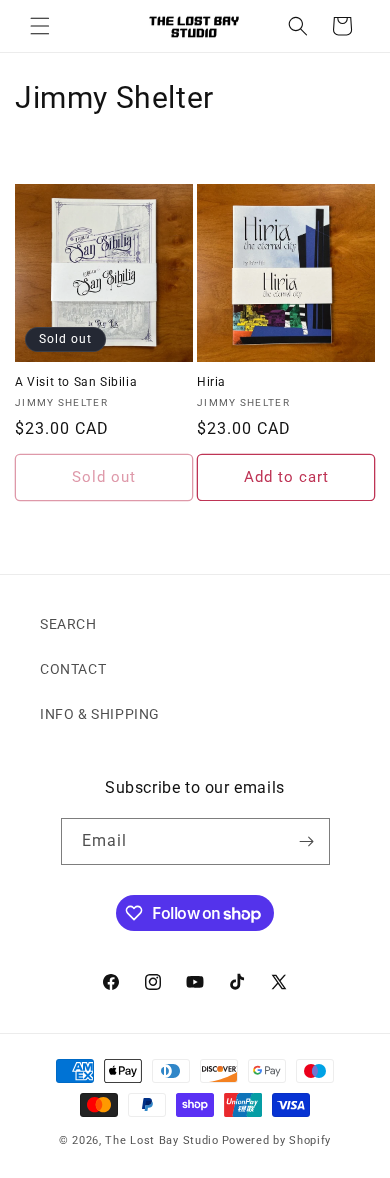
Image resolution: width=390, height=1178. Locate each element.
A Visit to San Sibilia (76, 382)
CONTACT (73, 669)
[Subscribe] (307, 841)
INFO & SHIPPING (100, 714)
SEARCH (68, 624)
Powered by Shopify (277, 1140)
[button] (40, 26)
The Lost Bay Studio (161, 1140)
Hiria (211, 382)
